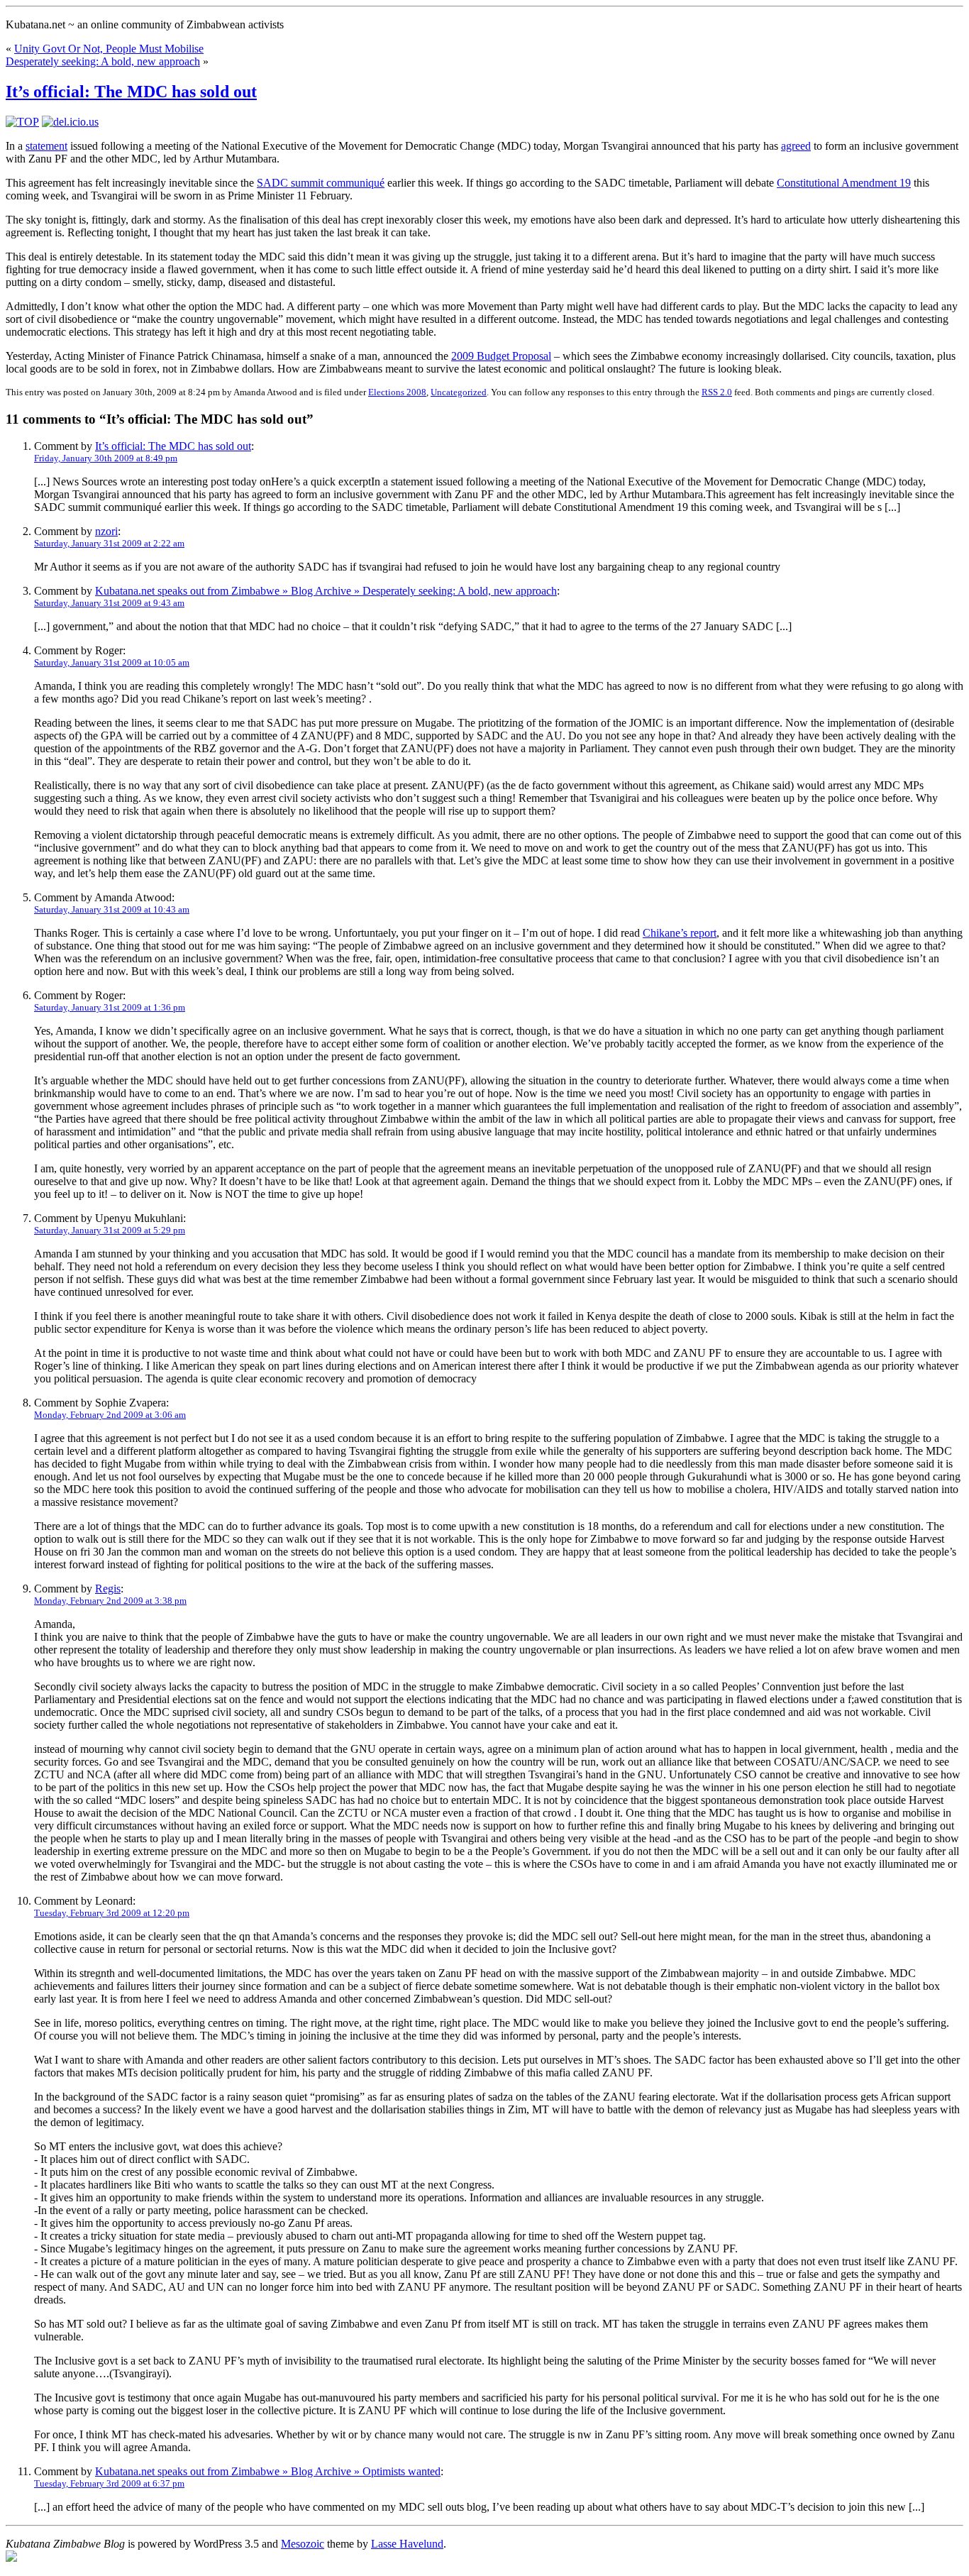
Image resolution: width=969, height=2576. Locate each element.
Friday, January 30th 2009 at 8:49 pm (106, 458)
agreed (796, 146)
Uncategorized (459, 392)
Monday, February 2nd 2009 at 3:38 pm (110, 1601)
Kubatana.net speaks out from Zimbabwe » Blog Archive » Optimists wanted (268, 2471)
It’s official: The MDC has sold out (131, 92)
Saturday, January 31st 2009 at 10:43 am (112, 909)
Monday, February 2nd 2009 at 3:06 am (110, 1415)
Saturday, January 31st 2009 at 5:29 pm (110, 1230)
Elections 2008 (397, 392)
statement (46, 146)
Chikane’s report (680, 933)
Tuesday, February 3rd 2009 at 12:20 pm (112, 1913)
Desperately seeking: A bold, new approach (103, 61)
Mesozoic (303, 2544)
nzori (106, 531)
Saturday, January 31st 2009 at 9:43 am (109, 603)
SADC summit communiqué (321, 183)
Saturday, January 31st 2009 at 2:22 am (109, 543)
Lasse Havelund (407, 2544)
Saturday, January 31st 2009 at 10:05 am (112, 662)
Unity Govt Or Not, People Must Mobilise (109, 49)
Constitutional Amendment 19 (844, 183)
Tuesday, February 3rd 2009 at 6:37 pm (109, 2483)
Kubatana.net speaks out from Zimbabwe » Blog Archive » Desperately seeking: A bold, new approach (326, 591)
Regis (108, 1589)
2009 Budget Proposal (501, 356)
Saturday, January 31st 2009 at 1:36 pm (110, 1007)
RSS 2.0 (717, 392)
